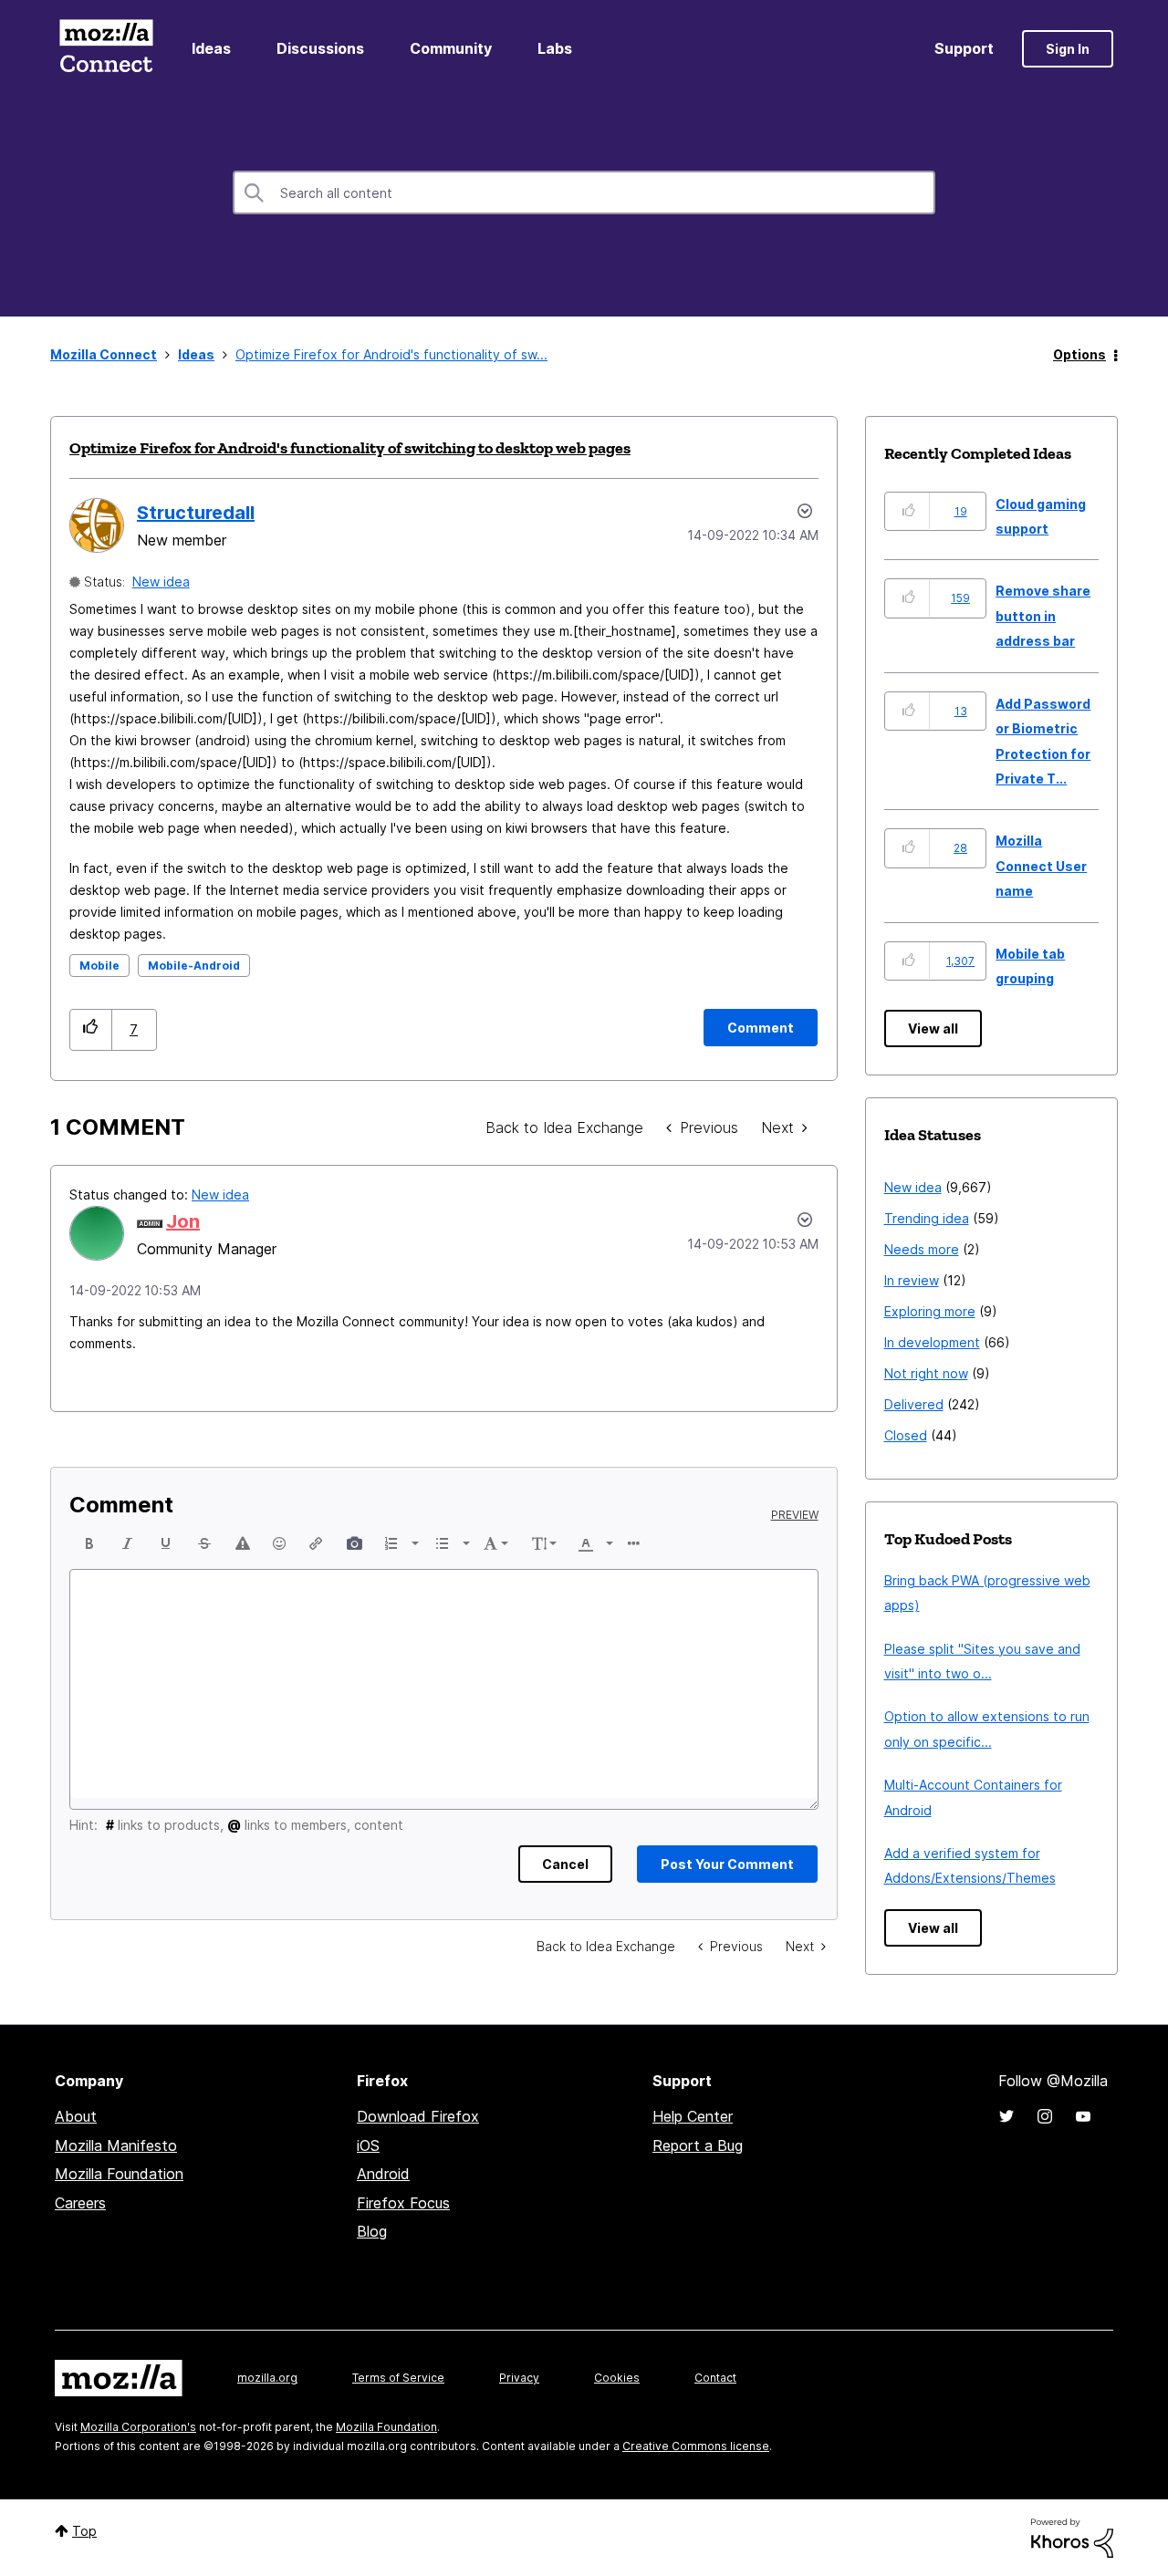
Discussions (320, 48)
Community (451, 48)
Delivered (914, 1404)
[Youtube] (1083, 2116)
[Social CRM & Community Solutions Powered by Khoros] (1072, 2536)
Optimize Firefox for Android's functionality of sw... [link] (391, 354)
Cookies (617, 2378)
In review (912, 1280)
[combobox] (584, 192)
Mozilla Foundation (119, 2174)
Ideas (211, 48)
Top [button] (84, 2531)
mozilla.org (267, 2378)
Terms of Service (398, 2378)
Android (383, 2174)
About (76, 2116)
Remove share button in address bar (1043, 616)
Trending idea (927, 1218)
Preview (795, 1515)
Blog (372, 2231)
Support (964, 48)
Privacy (519, 2378)
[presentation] (89, 1543)
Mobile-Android (194, 966)
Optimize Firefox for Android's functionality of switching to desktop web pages (350, 448)
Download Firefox (418, 2116)
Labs (555, 48)
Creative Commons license (696, 2446)
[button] (91, 1029)
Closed (906, 1435)
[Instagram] (1045, 2116)
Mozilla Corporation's (138, 2427)
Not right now (926, 1373)
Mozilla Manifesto (116, 2145)
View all (933, 1028)
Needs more (922, 1249)
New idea (161, 582)
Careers (80, 2203)
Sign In (1068, 49)
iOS (368, 2145)
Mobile (99, 966)
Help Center (693, 2116)
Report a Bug (698, 2145)
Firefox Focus (403, 2203)
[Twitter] (1006, 2116)
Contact (715, 2378)
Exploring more (930, 1311)
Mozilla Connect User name (1041, 866)
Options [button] (1079, 354)
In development (932, 1342)
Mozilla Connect (106, 49)
